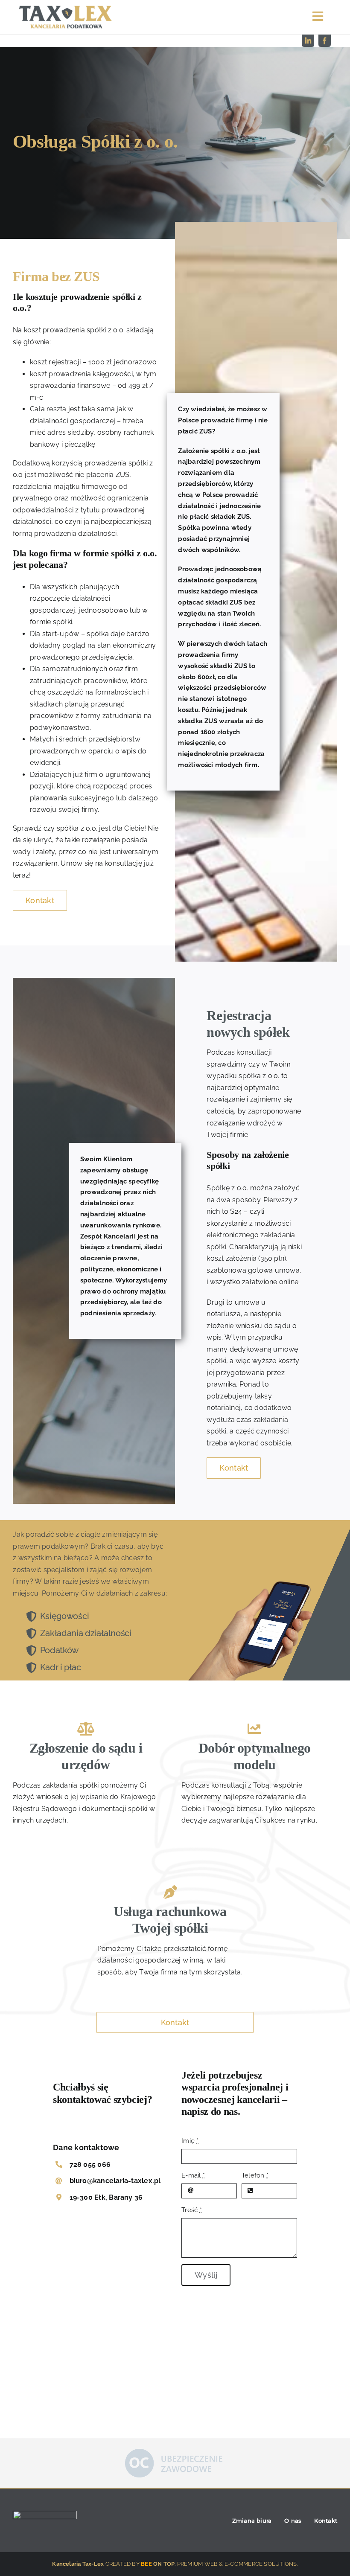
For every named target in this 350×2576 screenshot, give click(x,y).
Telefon (255, 2175)
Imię (190, 2141)
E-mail (193, 2175)
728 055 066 (90, 2165)
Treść (192, 2210)
